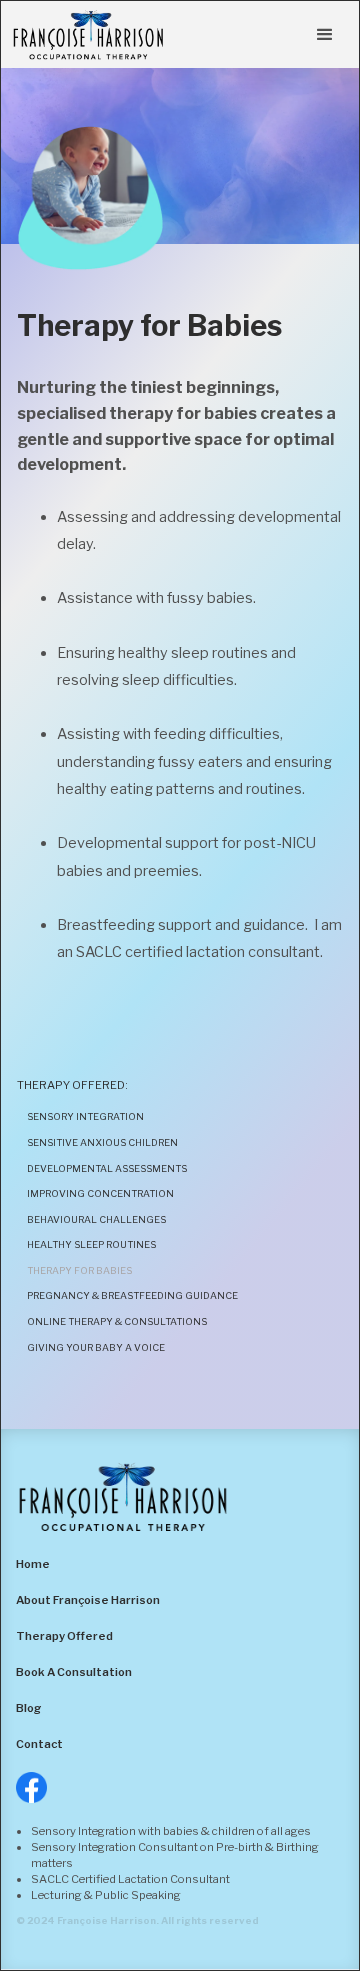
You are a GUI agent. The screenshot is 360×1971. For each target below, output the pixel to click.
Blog (28, 1708)
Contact (39, 1744)
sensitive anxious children (102, 1142)
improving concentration (100, 1193)
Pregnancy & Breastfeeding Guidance (132, 1295)
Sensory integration (85, 1116)
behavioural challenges (96, 1219)
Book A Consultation (74, 1672)
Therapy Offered (64, 1636)
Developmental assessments (107, 1168)
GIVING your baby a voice (96, 1347)
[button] (325, 35)
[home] (88, 34)
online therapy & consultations (117, 1321)
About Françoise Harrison (88, 1600)
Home (33, 1564)
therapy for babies (79, 1270)
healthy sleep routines (91, 1244)
